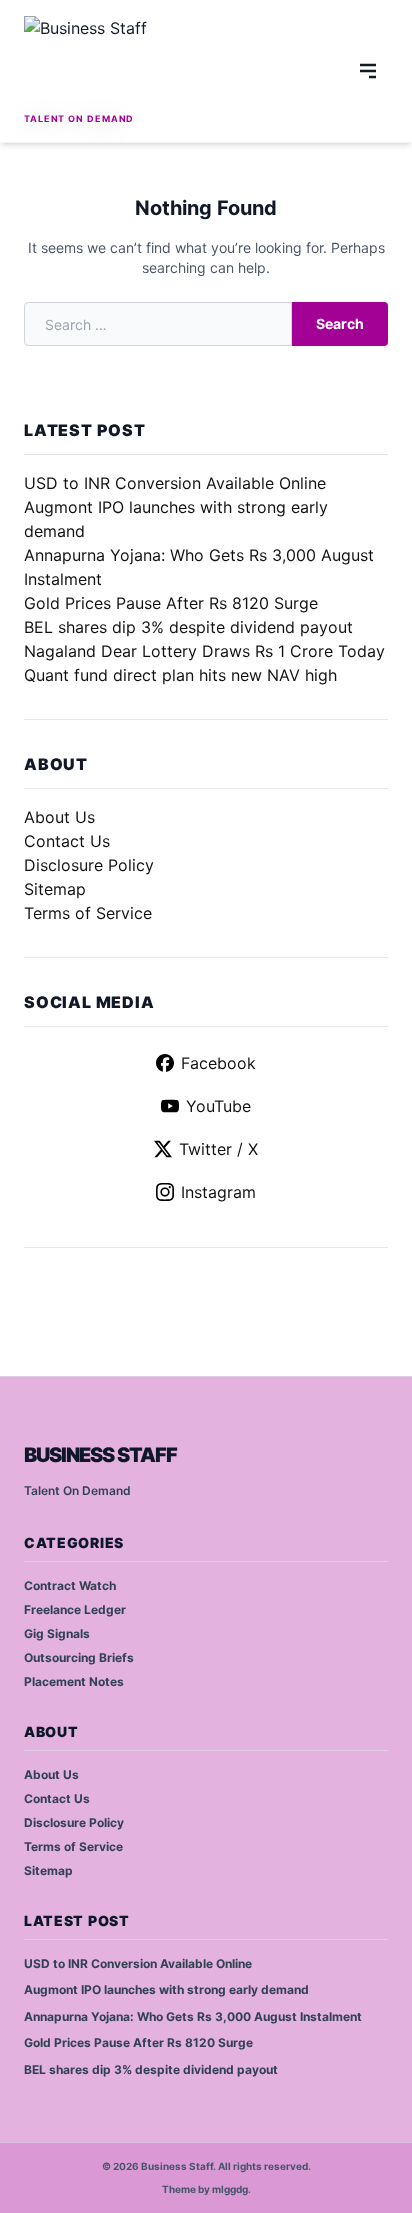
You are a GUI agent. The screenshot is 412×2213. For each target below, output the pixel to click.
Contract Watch (70, 1585)
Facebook (218, 1063)
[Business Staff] (105, 62)
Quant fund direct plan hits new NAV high (180, 675)
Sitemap (55, 889)
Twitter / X (218, 1149)
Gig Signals (57, 1633)
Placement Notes (74, 1681)
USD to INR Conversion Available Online (175, 483)
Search (340, 323)
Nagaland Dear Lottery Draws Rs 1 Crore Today (204, 651)
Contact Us (67, 841)
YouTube (218, 1106)
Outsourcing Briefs (79, 1657)
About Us (59, 817)
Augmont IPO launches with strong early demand (166, 1989)
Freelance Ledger (75, 1609)
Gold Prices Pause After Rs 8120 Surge (171, 603)
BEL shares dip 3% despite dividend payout (188, 627)
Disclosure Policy (89, 865)
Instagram (218, 1192)
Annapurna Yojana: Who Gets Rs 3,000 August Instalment (193, 2016)
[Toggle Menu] (368, 71)
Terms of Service (88, 913)
